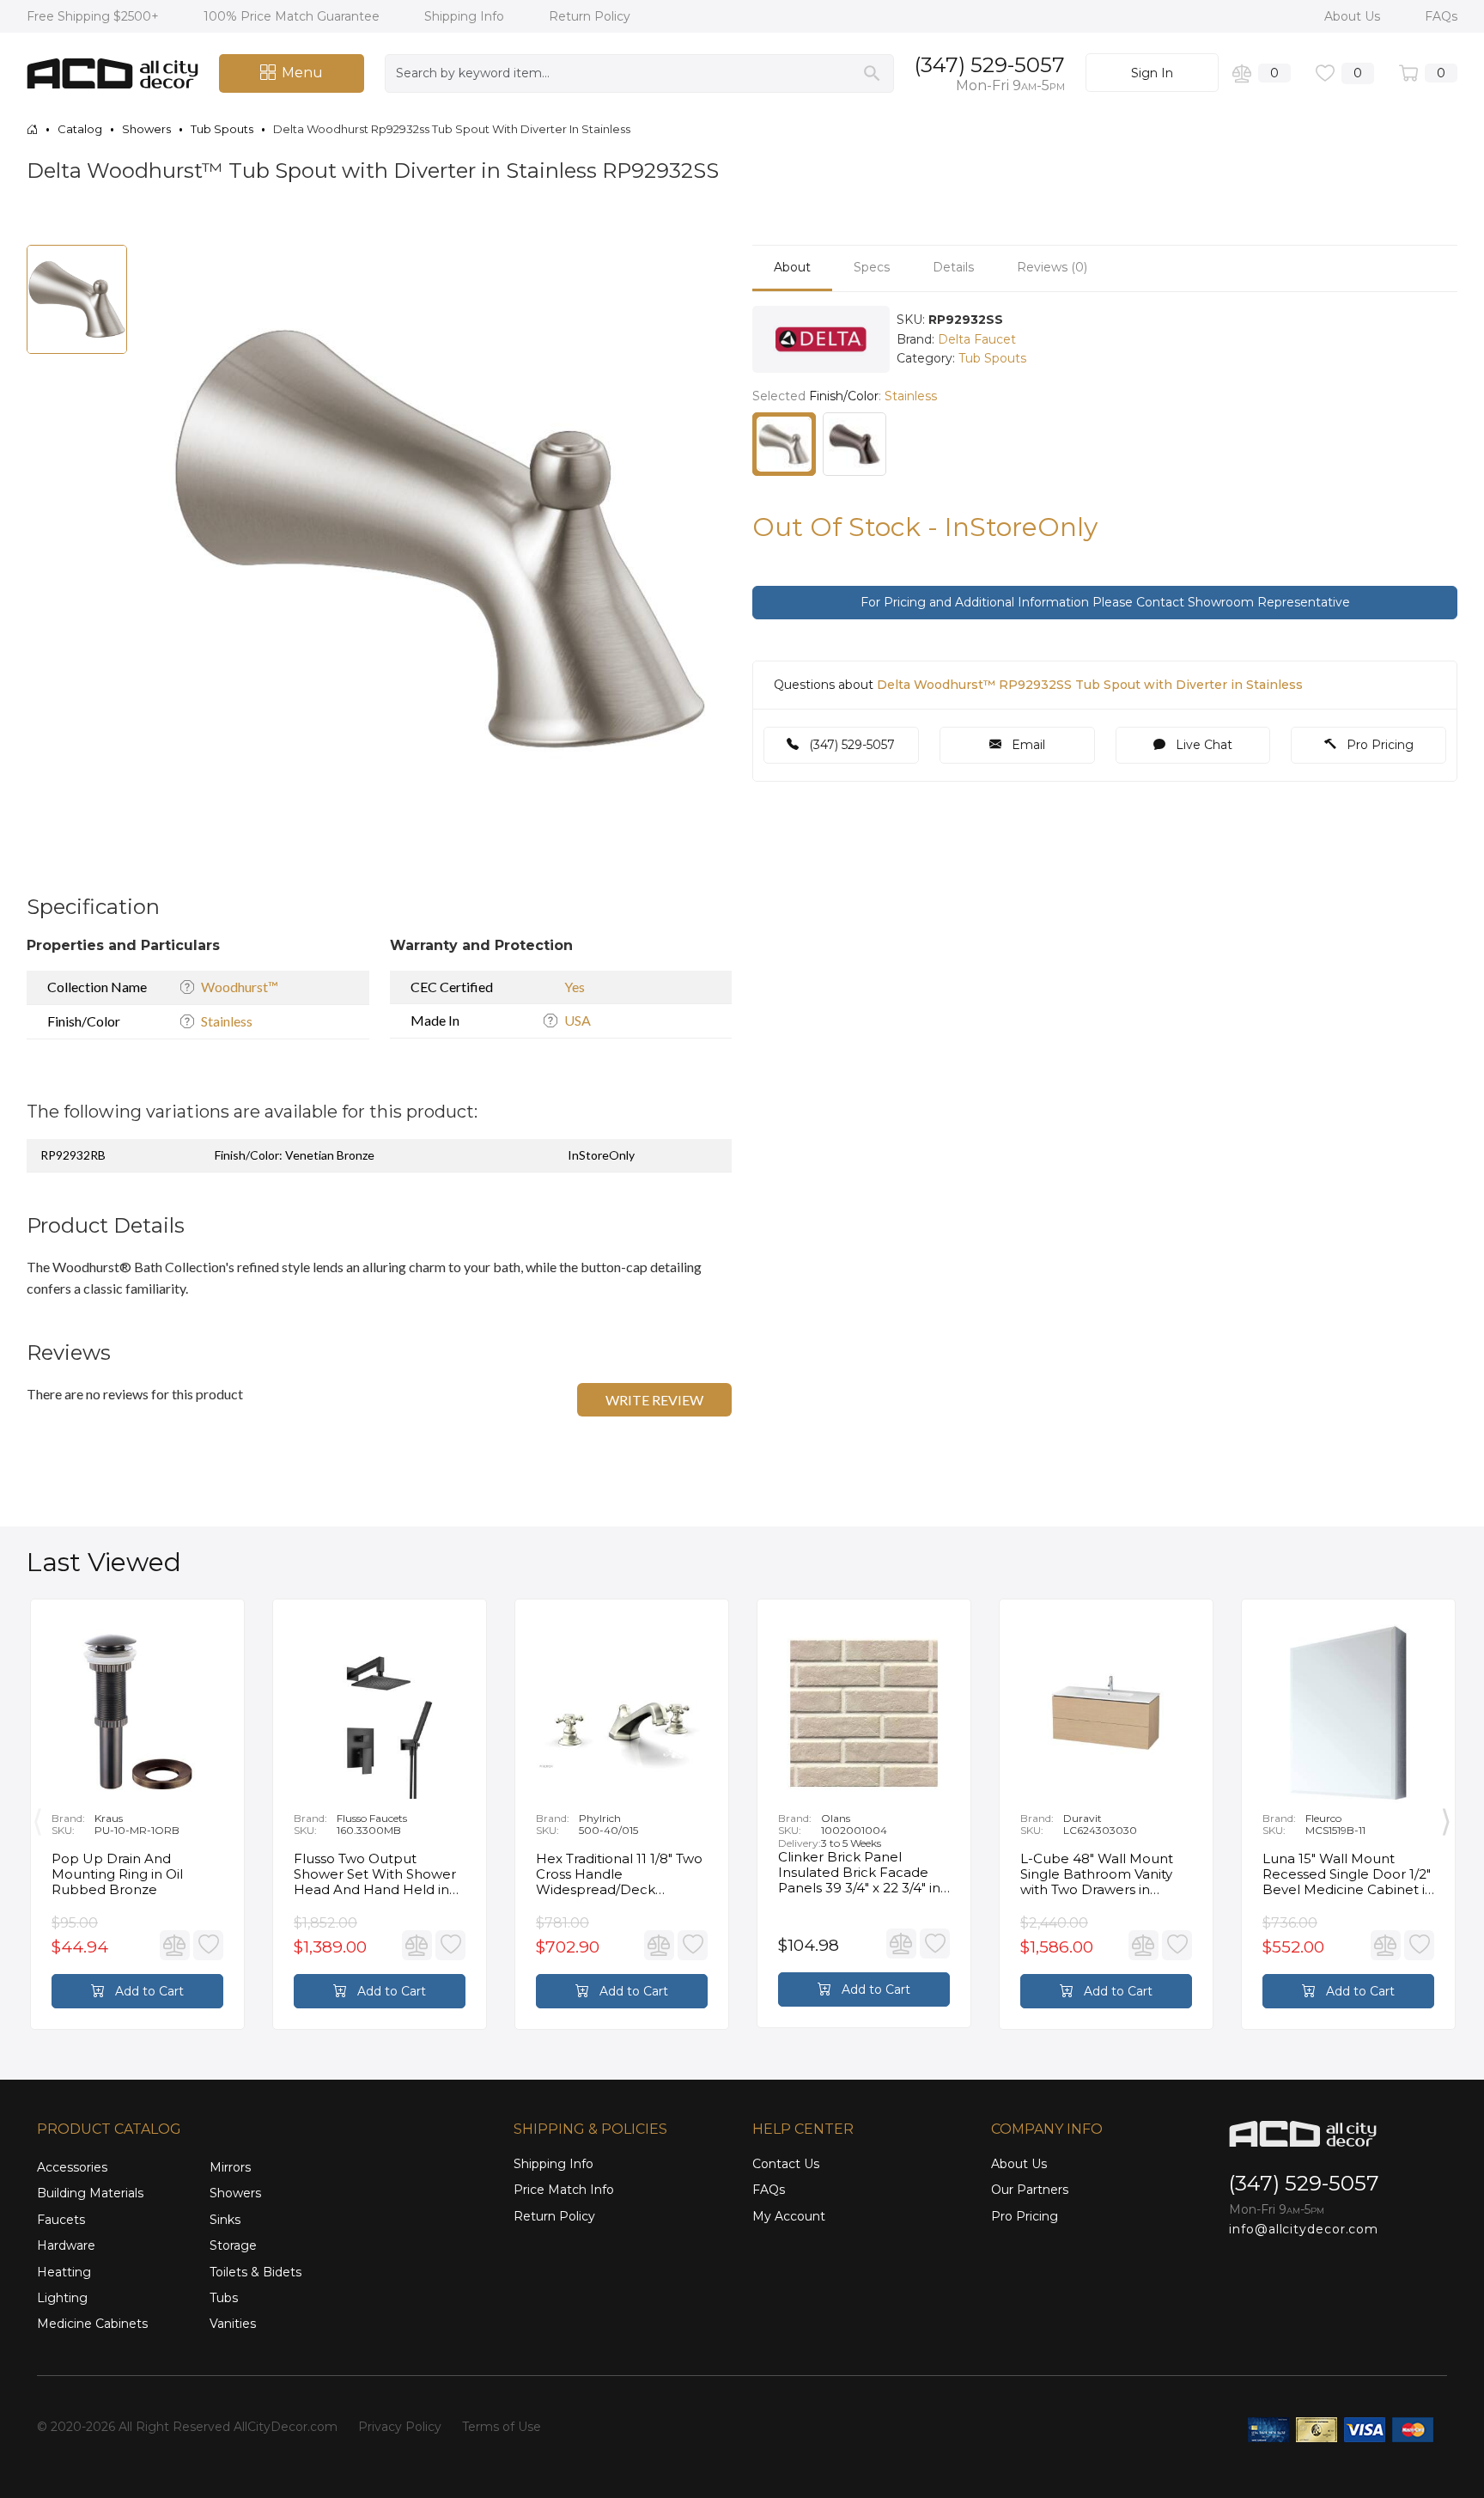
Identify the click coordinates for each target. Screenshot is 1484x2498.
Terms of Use (502, 2427)
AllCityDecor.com (286, 2427)
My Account (789, 2216)
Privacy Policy (400, 2427)
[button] (696, 260)
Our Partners (1030, 2190)
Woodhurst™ (240, 987)
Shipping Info (466, 16)
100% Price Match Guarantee (293, 16)
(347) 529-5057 (990, 65)
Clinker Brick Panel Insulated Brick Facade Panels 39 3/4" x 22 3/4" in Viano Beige (859, 1873)
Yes (575, 987)
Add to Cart (148, 1991)
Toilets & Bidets (255, 2272)
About (792, 267)
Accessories (72, 2167)
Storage (233, 2245)
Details (953, 267)
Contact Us (786, 2164)
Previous (38, 1819)
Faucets (61, 2220)
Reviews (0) (1052, 267)
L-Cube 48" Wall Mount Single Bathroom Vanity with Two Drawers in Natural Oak (1097, 1874)
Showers (235, 2193)
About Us (1354, 16)
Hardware (66, 2245)
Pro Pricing (1378, 745)
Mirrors (230, 2167)
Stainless (227, 1021)
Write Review (654, 1400)
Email (1027, 745)
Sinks (225, 2220)
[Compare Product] (175, 1945)
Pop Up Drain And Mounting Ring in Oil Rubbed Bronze (117, 1874)
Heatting (64, 2272)
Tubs (224, 2298)
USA (578, 1020)
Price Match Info (564, 2190)
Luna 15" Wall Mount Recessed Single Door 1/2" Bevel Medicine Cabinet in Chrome (1348, 1874)
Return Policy (590, 16)
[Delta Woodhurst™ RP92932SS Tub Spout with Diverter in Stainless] (784, 444)
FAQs (1441, 16)
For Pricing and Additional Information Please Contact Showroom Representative (1105, 602)
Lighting (62, 2298)
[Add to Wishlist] (208, 1945)
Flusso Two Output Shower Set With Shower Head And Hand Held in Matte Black (375, 1874)
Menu (302, 73)
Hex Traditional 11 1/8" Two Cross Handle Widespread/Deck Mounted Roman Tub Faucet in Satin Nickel (619, 1874)
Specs (872, 267)
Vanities (233, 2324)
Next (1446, 1819)
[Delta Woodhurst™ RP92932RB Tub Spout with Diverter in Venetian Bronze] (855, 444)
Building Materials (90, 2193)
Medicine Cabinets (92, 2324)
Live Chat (1202, 745)
